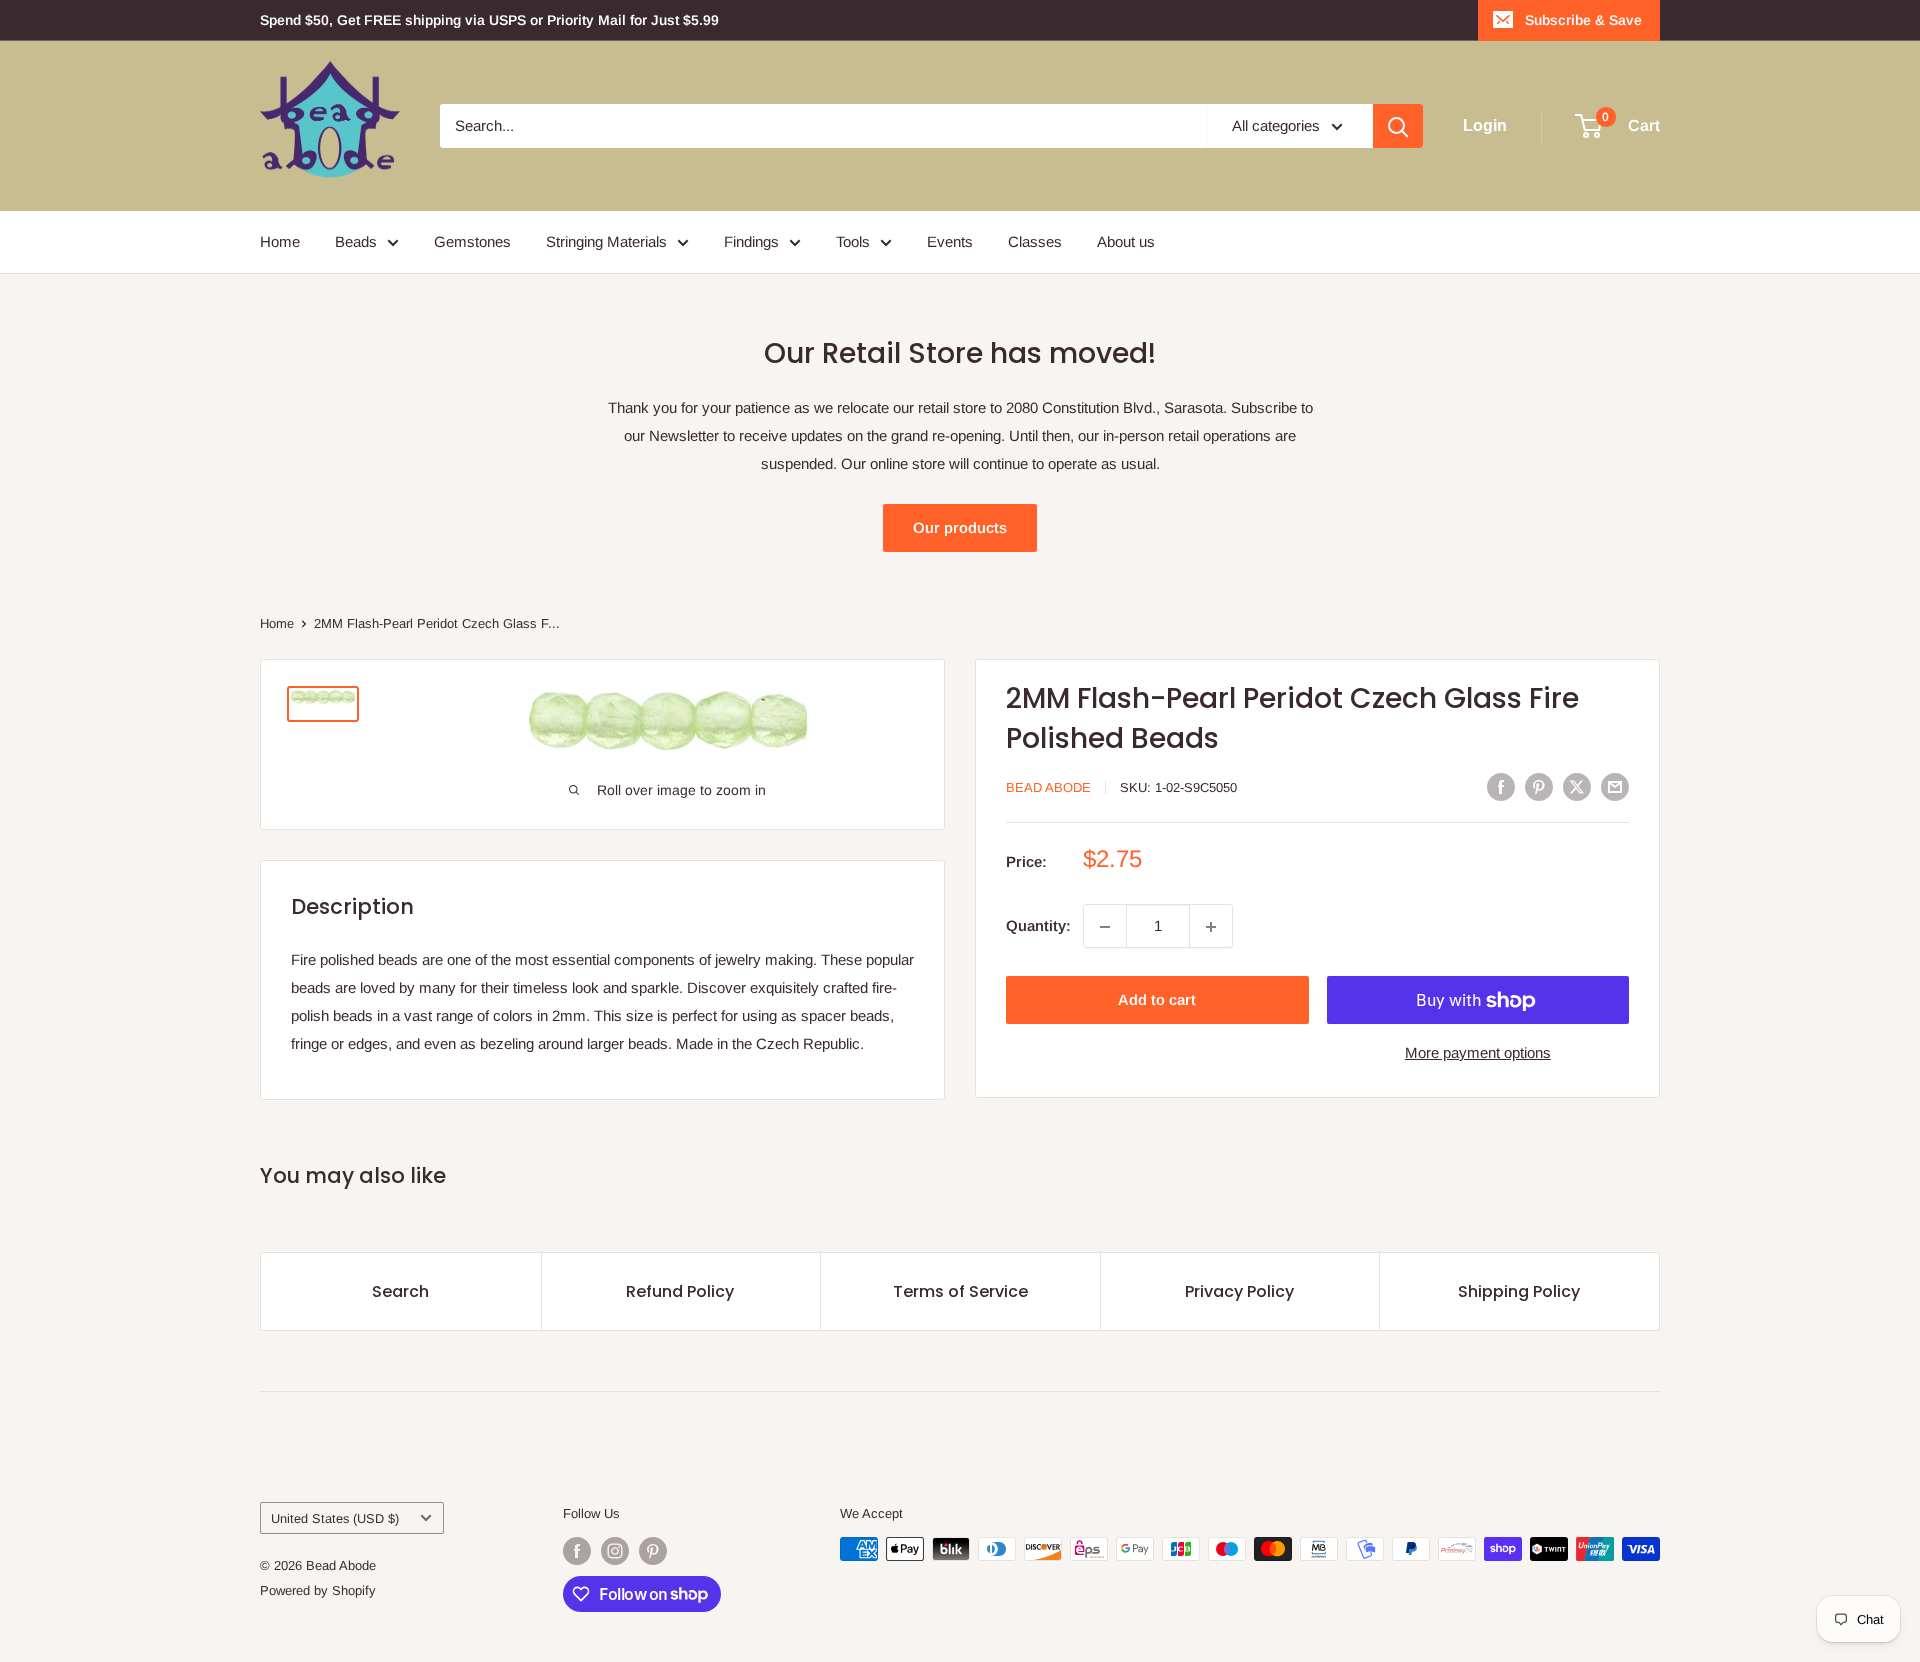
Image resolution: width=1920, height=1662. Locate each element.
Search (400, 1291)
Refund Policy (680, 1291)
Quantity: (1038, 926)
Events (950, 241)
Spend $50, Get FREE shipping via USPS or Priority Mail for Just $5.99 (489, 20)
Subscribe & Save (1583, 20)
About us (1126, 241)
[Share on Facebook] (1501, 786)
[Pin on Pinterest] (1539, 786)
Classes (1035, 241)
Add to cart (1157, 1000)
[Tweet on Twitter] (1577, 786)
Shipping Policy (1519, 1291)
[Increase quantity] (1211, 927)
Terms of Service (960, 1291)
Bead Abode (1048, 787)
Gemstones (472, 241)
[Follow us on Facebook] (577, 1551)
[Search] (1398, 126)
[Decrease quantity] (1105, 927)
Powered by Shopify (318, 1590)
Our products (960, 527)
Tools (853, 241)
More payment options (1478, 1053)
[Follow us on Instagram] (615, 1551)
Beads (356, 241)
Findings (751, 241)
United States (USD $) (335, 1518)
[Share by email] (1615, 786)
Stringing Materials (606, 241)
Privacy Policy (1239, 1291)
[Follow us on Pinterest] (653, 1551)
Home (280, 241)
